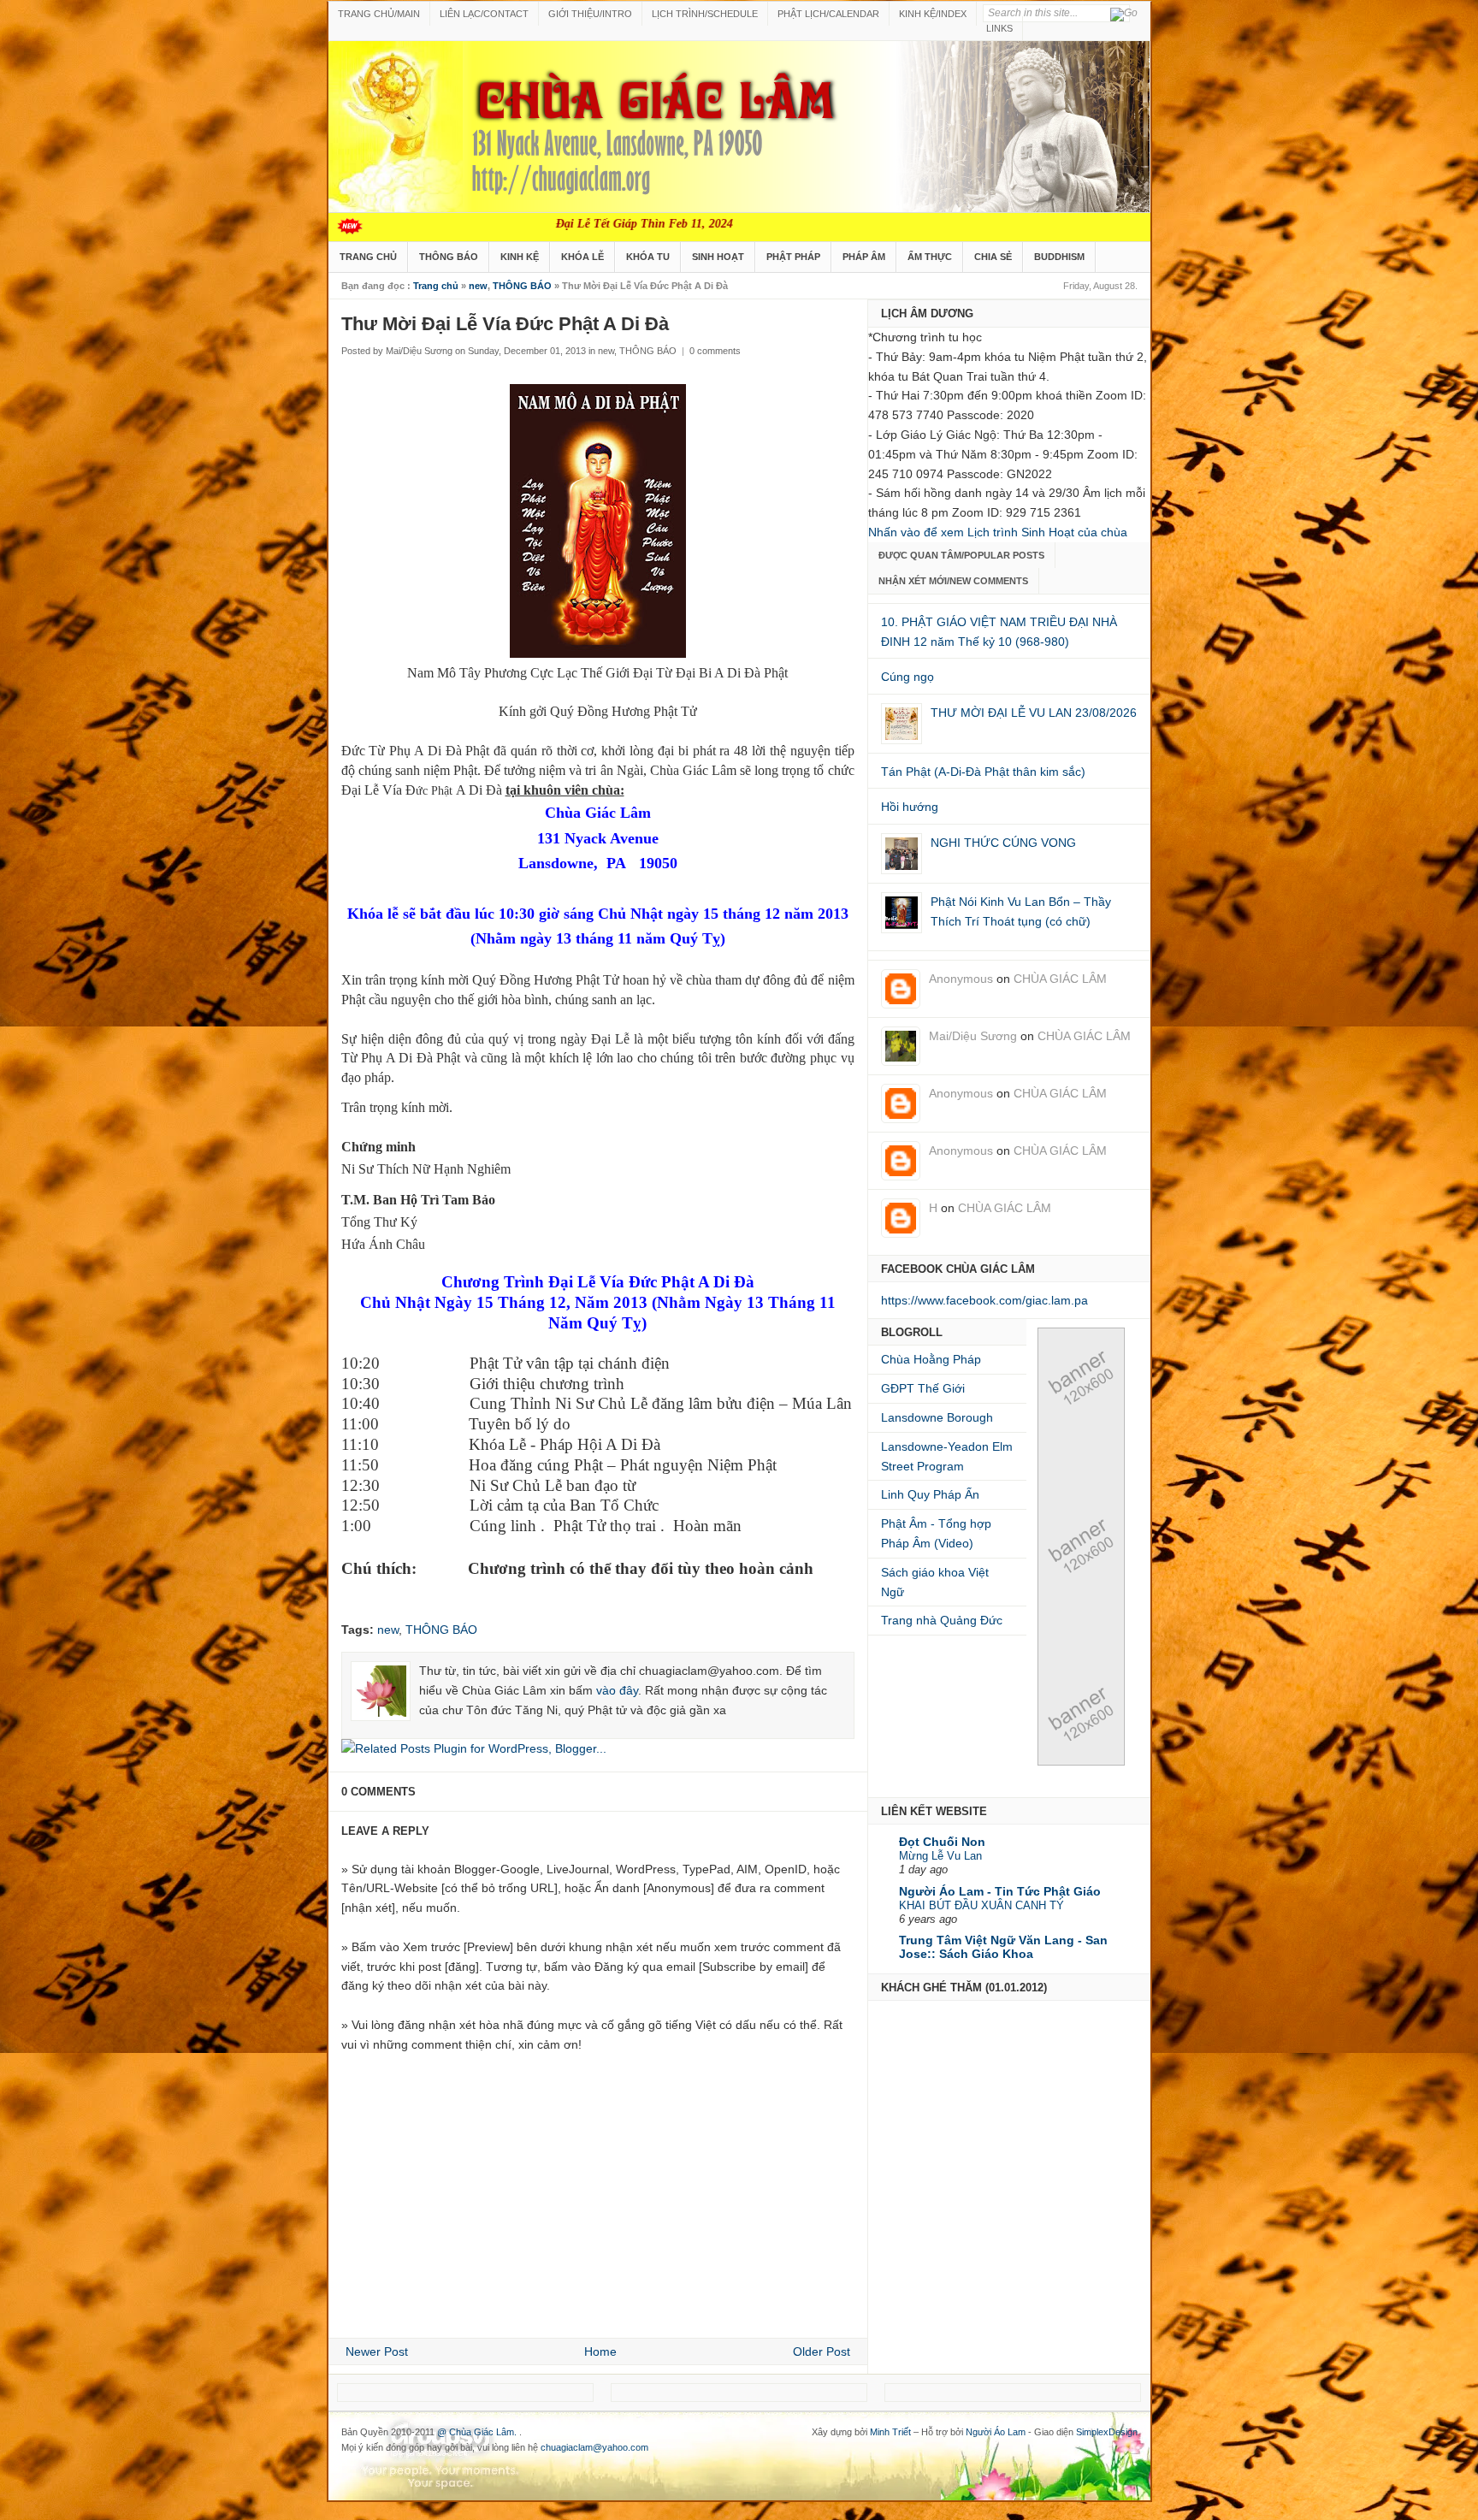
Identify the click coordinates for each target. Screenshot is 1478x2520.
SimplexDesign (1107, 2432)
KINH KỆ (520, 257)
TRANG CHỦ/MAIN (379, 14)
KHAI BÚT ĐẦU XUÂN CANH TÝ (981, 1905)
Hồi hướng (910, 807)
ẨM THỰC (930, 257)
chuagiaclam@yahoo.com (594, 2447)
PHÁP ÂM (864, 257)
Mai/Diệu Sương (973, 1036)
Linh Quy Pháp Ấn (930, 1494)
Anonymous (961, 979)
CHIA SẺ (993, 257)
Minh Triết (890, 2432)
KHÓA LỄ (582, 257)
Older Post (822, 2351)
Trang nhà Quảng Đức (942, 1620)
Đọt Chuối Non (942, 1842)
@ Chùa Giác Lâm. (478, 2432)
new (478, 286)
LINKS (999, 28)
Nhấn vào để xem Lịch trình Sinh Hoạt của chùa (998, 532)
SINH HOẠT (718, 257)
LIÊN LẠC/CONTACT (484, 14)
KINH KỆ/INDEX (933, 14)
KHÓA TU (648, 257)
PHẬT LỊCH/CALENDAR (828, 14)
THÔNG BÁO (449, 257)
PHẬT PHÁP (793, 257)
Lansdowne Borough (937, 1417)
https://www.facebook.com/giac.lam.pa (984, 1300)
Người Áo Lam (996, 2432)
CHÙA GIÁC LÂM (1060, 979)
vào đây (617, 1690)
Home (600, 2351)
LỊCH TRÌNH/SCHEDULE (705, 14)
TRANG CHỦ (368, 257)
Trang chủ (436, 286)
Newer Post (377, 2351)
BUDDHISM (1059, 257)
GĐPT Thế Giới (923, 1388)
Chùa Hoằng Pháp (931, 1359)
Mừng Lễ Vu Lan (940, 1856)
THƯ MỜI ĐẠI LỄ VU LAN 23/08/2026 (1034, 713)
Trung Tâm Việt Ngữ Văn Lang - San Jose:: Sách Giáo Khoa (1003, 1947)
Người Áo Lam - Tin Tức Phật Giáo (1000, 1891)
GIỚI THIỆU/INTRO (590, 14)
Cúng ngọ (907, 677)
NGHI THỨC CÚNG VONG (1003, 843)
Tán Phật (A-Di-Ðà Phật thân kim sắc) (983, 772)
